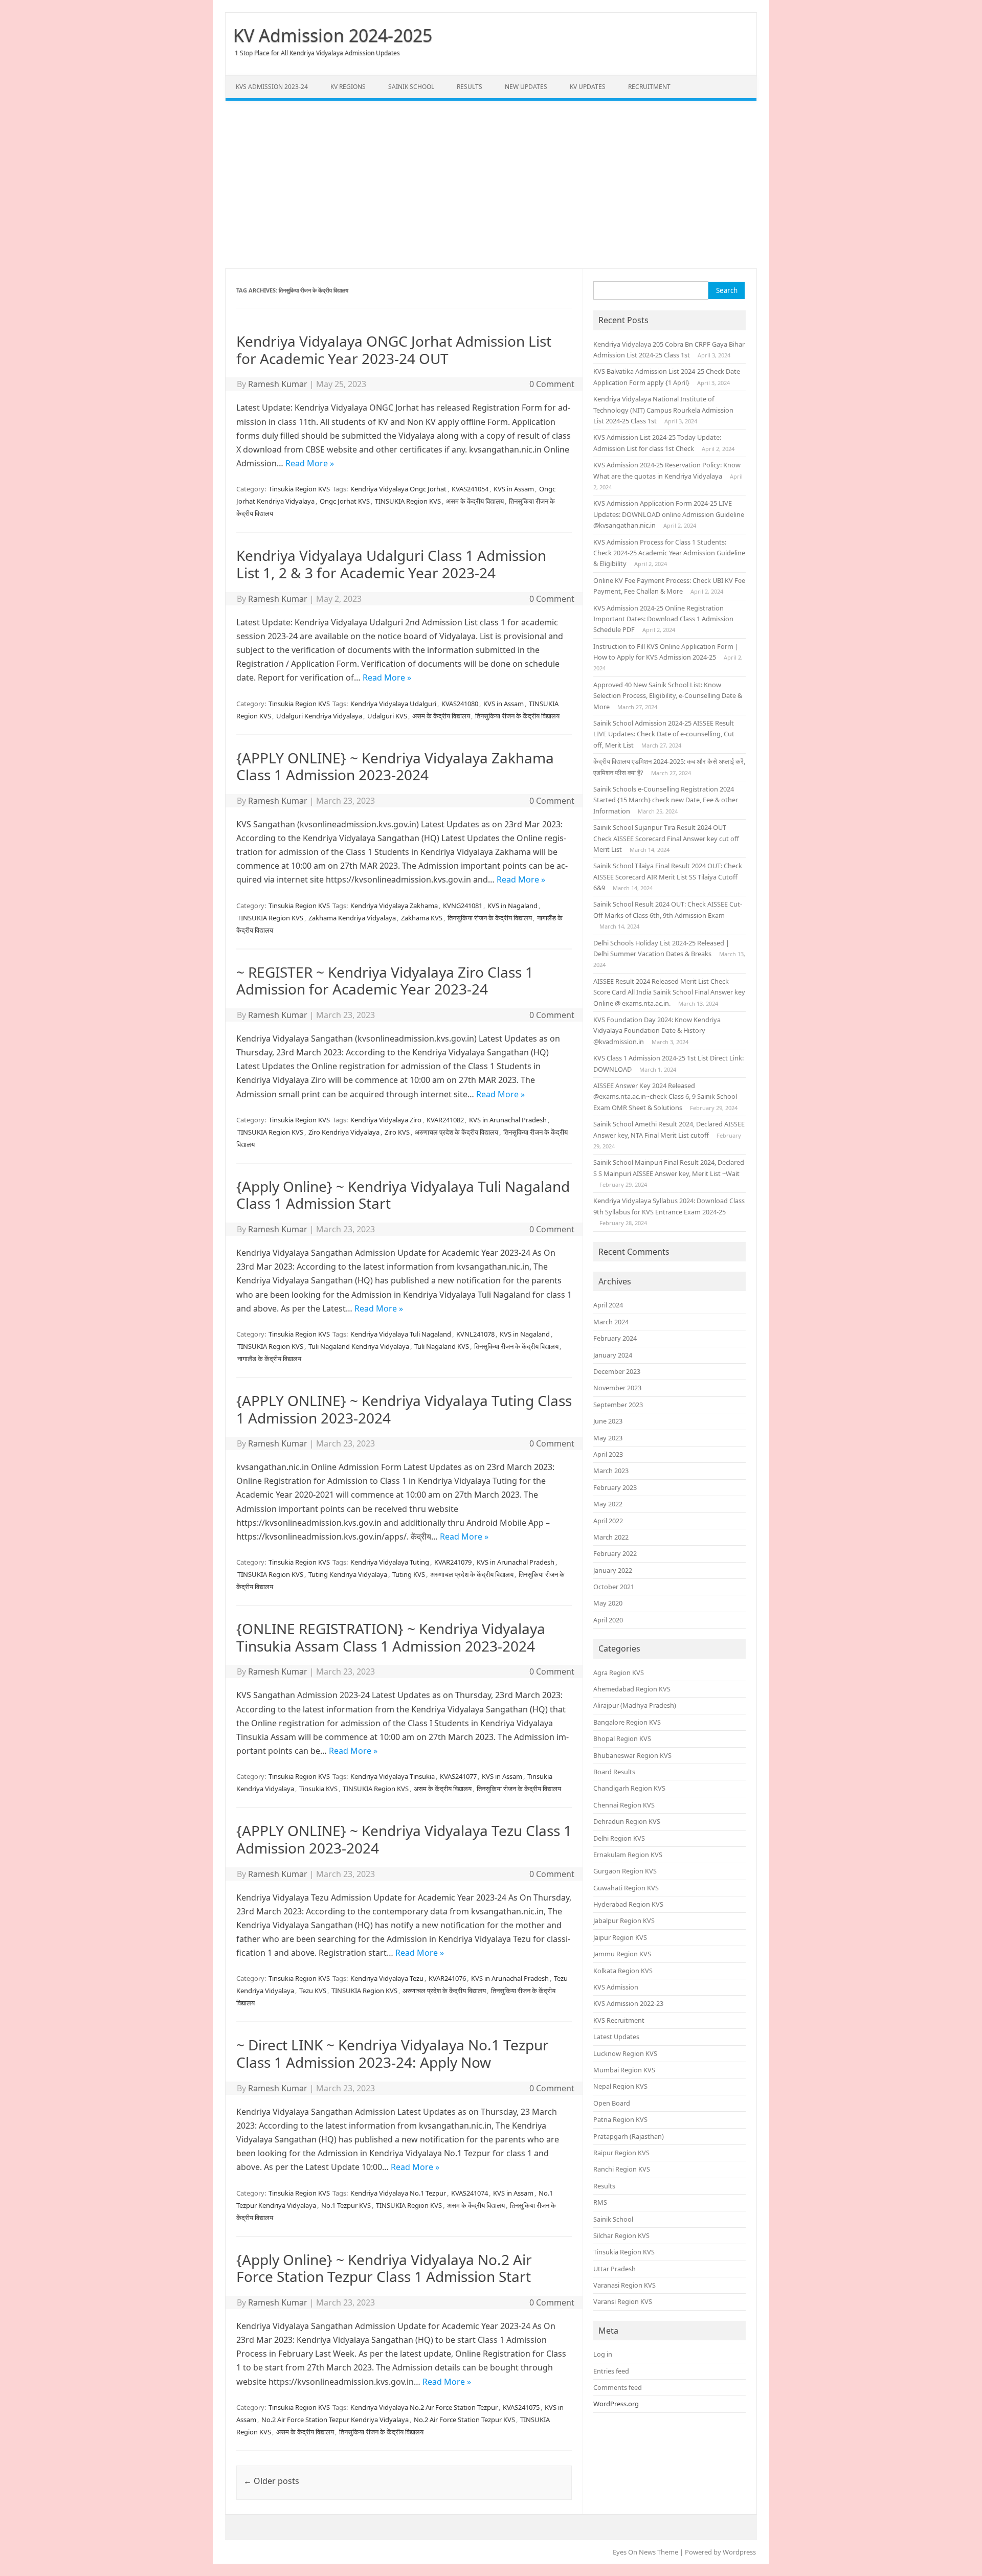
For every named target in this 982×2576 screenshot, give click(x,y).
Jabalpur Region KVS (624, 1920)
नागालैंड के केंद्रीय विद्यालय (269, 1359)
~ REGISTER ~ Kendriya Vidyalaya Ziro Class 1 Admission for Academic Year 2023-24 (385, 981)
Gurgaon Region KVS (625, 1871)
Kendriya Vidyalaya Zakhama (394, 906)
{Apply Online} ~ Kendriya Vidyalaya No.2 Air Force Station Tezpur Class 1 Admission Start (384, 2268)
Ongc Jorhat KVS (345, 501)
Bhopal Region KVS (622, 1738)
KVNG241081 (463, 906)
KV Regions (348, 87)
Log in (603, 2354)
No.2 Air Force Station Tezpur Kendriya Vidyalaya (335, 2420)
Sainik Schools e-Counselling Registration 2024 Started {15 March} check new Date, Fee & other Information (666, 800)
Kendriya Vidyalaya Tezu (387, 1978)
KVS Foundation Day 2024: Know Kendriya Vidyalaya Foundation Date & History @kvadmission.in (657, 1031)
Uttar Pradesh (615, 2269)
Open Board (612, 2103)
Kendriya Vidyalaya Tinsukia (393, 1776)
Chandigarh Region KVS (629, 1788)
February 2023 (615, 1487)
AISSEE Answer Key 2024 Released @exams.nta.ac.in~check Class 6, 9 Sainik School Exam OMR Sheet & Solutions (665, 1097)
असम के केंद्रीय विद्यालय (475, 501)
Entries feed (611, 2371)
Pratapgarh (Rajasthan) (629, 2136)
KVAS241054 (470, 489)
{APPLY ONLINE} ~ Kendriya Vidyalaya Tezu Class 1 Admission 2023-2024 (404, 1839)
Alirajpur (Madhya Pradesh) (635, 1705)
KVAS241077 (458, 1776)
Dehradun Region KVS (627, 1821)
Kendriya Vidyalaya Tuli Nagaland (401, 1334)
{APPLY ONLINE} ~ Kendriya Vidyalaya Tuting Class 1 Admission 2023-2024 (404, 1409)
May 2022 (608, 1504)
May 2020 (608, 1603)
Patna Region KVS (620, 2119)
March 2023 (611, 1471)
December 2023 (617, 1371)
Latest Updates (616, 2037)
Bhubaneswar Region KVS (632, 1755)
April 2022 (608, 1521)
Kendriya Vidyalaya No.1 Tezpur (398, 2193)
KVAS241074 (470, 2193)
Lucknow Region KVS (625, 2053)
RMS (600, 2202)
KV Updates (588, 87)
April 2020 (608, 1620)
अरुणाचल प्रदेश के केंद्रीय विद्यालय (456, 1132)
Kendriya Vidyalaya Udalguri (393, 704)
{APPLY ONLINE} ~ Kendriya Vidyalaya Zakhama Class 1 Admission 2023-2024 (395, 766)
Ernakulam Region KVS (628, 1855)
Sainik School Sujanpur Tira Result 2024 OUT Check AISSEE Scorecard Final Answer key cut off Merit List (666, 838)
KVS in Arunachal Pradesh (508, 1120)
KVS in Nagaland (512, 906)
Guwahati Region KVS (626, 1888)
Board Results (614, 1772)
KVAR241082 (445, 1120)
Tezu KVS (313, 1991)
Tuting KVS (409, 1574)
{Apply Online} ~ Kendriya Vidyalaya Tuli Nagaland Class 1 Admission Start (403, 1195)
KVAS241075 (521, 2407)
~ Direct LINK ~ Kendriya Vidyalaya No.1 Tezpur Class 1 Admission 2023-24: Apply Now (393, 2053)
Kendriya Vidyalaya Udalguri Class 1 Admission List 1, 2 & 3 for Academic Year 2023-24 (391, 564)
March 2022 (611, 1537)
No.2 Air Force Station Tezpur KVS (464, 2420)
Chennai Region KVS (624, 1805)
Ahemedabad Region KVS (632, 1689)
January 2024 (613, 1355)
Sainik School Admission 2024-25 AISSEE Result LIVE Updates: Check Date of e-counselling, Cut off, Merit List (664, 734)
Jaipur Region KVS (620, 1937)
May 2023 (608, 1438)
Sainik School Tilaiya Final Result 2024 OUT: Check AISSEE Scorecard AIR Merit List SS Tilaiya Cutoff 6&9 (668, 877)
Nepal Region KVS (620, 2086)
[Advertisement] (491, 185)
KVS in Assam (514, 489)
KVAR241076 (447, 1978)
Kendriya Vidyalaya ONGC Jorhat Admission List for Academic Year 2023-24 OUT (394, 350)
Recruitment (649, 87)
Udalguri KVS (387, 716)
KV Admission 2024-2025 (333, 35)
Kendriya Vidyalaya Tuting (390, 1562)
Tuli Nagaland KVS (442, 1346)
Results (470, 87)
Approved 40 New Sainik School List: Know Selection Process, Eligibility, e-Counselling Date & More (668, 696)
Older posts (271, 2481)
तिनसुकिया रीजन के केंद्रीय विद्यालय (517, 716)
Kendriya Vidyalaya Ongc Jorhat (398, 489)
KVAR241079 (453, 1562)
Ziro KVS (397, 1132)
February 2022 (615, 1553)
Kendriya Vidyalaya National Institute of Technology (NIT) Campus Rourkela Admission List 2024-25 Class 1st (663, 410)
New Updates (526, 87)
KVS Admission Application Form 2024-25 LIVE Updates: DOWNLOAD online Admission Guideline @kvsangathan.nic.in (669, 514)
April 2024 (608, 1305)
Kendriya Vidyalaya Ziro (386, 1120)
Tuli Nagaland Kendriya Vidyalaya (359, 1346)
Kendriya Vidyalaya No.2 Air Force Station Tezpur (424, 2407)
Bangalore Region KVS (627, 1722)
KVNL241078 (475, 1334)
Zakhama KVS (422, 918)
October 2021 (614, 1587)
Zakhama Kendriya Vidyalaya (352, 918)
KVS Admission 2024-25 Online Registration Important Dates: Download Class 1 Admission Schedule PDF (663, 619)
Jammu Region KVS (622, 1954)
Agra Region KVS (619, 1673)
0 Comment (552, 384)
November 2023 (617, 1388)
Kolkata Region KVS (623, 1971)
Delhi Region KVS (619, 1838)
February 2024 (615, 1338)
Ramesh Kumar (278, 384)
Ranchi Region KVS (622, 2169)
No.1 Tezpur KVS (346, 2205)
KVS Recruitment (619, 2020)
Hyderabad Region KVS (628, 1904)
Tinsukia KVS (318, 1789)
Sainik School (411, 87)
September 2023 (618, 1405)
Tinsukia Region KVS (299, 489)
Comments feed (618, 2387)
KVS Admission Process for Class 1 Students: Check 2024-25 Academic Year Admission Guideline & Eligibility (669, 553)
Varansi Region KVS (623, 2301)
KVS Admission (616, 1987)
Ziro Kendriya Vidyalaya (344, 1132)
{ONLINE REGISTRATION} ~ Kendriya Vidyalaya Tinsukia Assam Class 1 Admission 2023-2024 (391, 1637)
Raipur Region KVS (621, 2153)
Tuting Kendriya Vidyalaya (348, 1574)
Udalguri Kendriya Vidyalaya (319, 716)
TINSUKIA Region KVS (408, 501)
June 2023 (608, 1421)
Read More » (310, 463)
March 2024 (611, 1322)
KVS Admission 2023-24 (272, 87)
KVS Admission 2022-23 (628, 2003)
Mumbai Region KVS (624, 2070)
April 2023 (608, 1454)
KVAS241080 (460, 704)
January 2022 (613, 1570)
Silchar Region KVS (621, 2235)
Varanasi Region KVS (624, 2285)
